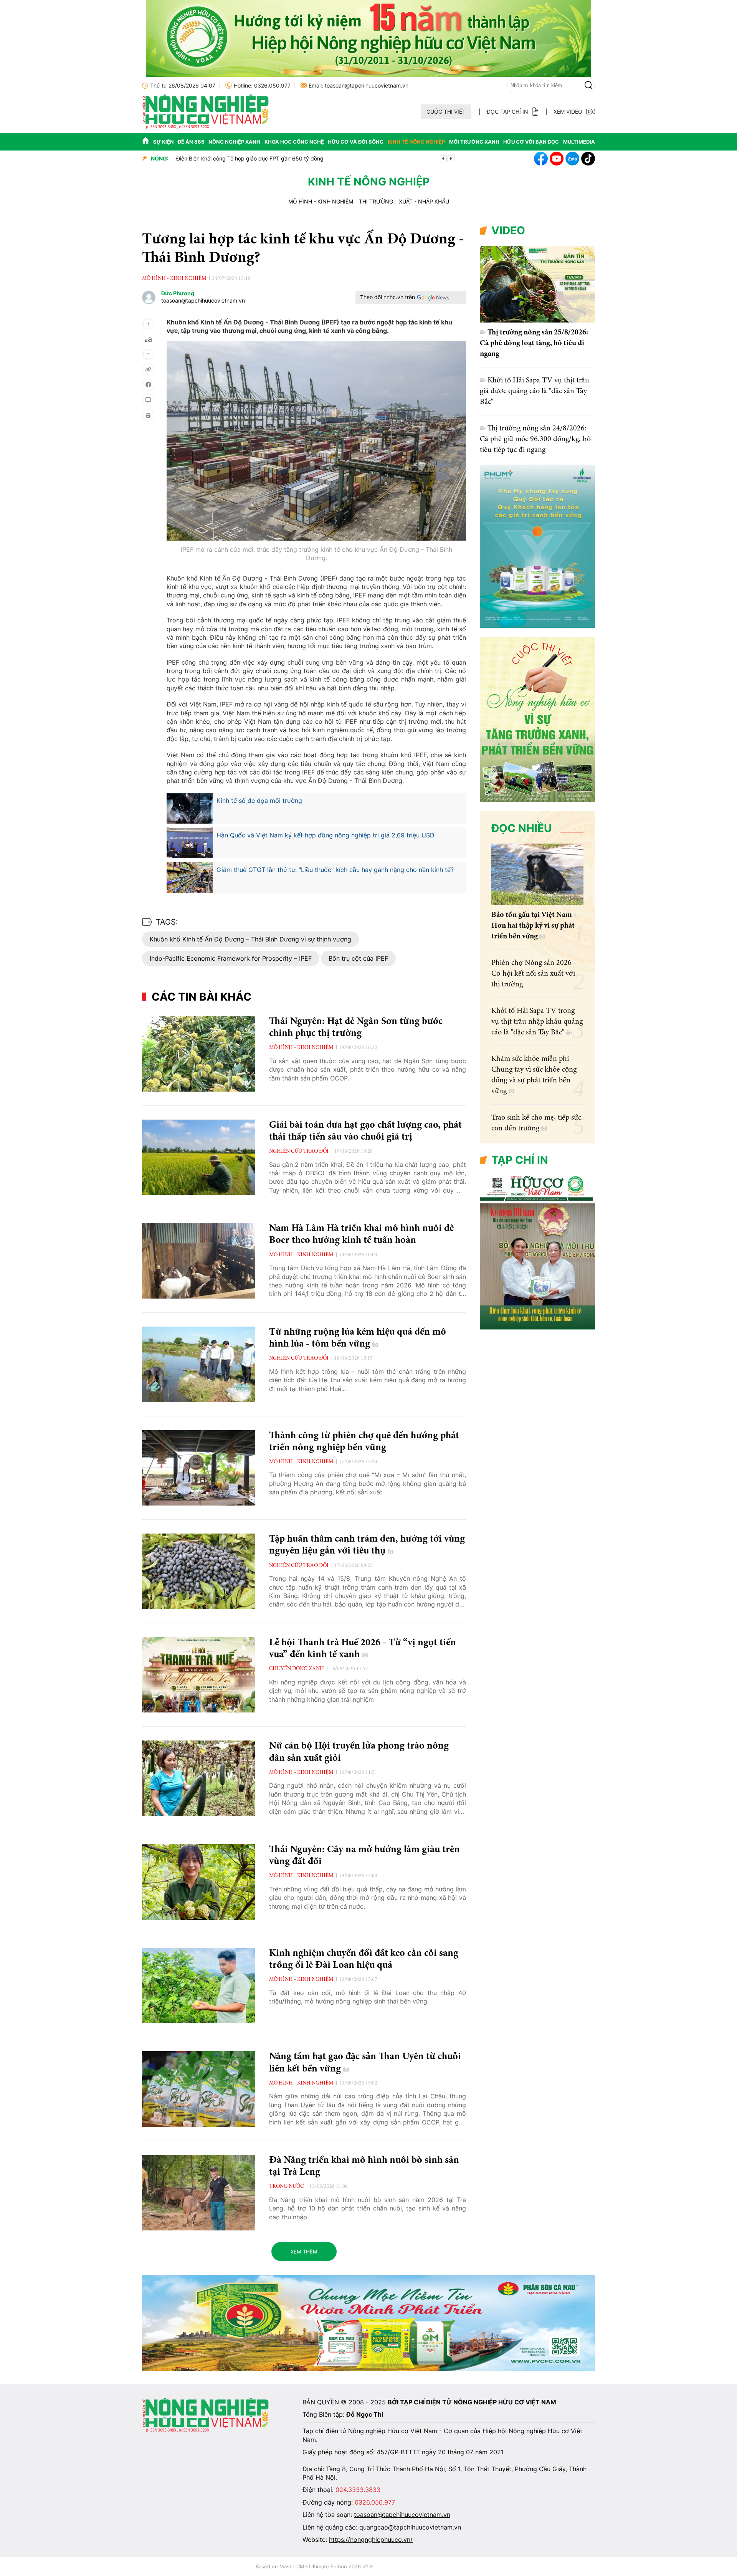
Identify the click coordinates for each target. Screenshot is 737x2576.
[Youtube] (557, 159)
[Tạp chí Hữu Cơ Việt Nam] (205, 127)
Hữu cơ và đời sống (356, 142)
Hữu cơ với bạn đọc (531, 142)
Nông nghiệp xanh (234, 142)
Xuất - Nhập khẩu (424, 202)
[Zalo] (572, 159)
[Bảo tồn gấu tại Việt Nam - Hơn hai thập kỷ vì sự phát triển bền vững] (537, 874)
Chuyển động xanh (297, 1669)
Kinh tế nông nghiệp (416, 142)
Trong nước (286, 2187)
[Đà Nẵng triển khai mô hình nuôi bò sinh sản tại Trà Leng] (199, 2193)
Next (451, 159)
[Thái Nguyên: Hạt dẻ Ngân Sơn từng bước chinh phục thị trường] (199, 1054)
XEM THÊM (304, 2252)
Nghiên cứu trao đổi (299, 1152)
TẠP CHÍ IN (520, 1160)
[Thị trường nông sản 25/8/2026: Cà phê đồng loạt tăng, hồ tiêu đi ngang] (537, 284)
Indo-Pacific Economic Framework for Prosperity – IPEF (231, 958)
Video (508, 230)
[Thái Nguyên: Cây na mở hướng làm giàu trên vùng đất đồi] (199, 1882)
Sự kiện (164, 142)
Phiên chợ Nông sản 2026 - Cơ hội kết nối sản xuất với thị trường (534, 974)
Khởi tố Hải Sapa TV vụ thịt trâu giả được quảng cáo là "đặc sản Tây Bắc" (535, 391)
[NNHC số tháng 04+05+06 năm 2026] (537, 1328)
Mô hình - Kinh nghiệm (321, 202)
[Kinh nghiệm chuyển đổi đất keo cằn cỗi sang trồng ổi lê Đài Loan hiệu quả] (199, 1986)
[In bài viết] (148, 415)
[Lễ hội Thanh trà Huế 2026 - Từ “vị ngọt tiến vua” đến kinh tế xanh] (199, 1675)
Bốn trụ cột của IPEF (358, 958)
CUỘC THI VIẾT (446, 112)
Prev (443, 159)
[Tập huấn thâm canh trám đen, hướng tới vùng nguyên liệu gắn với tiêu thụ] (199, 1571)
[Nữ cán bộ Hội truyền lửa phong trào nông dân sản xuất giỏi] (199, 1778)
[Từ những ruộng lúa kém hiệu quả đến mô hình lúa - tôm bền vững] (199, 1364)
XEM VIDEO (568, 112)
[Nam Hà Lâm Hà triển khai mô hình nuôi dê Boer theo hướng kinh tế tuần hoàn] (199, 1261)
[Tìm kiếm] (588, 85)
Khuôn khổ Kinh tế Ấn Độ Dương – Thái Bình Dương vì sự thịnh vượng (250, 939)
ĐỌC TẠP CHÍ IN (507, 112)
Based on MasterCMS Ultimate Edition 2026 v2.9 (314, 2566)
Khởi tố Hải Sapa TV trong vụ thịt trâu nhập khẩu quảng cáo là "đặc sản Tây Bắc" (537, 1022)
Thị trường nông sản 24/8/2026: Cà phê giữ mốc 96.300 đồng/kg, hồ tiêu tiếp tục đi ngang (535, 439)
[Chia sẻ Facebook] (148, 385)
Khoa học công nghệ (294, 142)
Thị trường (376, 202)
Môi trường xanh (474, 142)
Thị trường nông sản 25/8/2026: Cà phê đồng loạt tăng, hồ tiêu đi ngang (534, 343)
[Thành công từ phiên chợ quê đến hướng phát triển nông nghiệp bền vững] (199, 1468)
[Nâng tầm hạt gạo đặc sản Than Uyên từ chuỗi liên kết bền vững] (199, 2089)
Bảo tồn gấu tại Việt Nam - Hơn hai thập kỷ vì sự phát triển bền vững (534, 926)
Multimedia (579, 142)
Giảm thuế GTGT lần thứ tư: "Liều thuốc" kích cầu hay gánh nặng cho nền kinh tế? (335, 870)
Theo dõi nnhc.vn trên (388, 297)
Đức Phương (178, 293)
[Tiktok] (588, 159)
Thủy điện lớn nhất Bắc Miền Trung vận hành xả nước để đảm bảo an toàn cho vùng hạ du (289, 158)
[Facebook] (541, 159)
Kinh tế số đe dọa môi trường (259, 801)
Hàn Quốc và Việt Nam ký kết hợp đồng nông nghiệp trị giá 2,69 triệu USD (326, 835)
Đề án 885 (191, 142)
